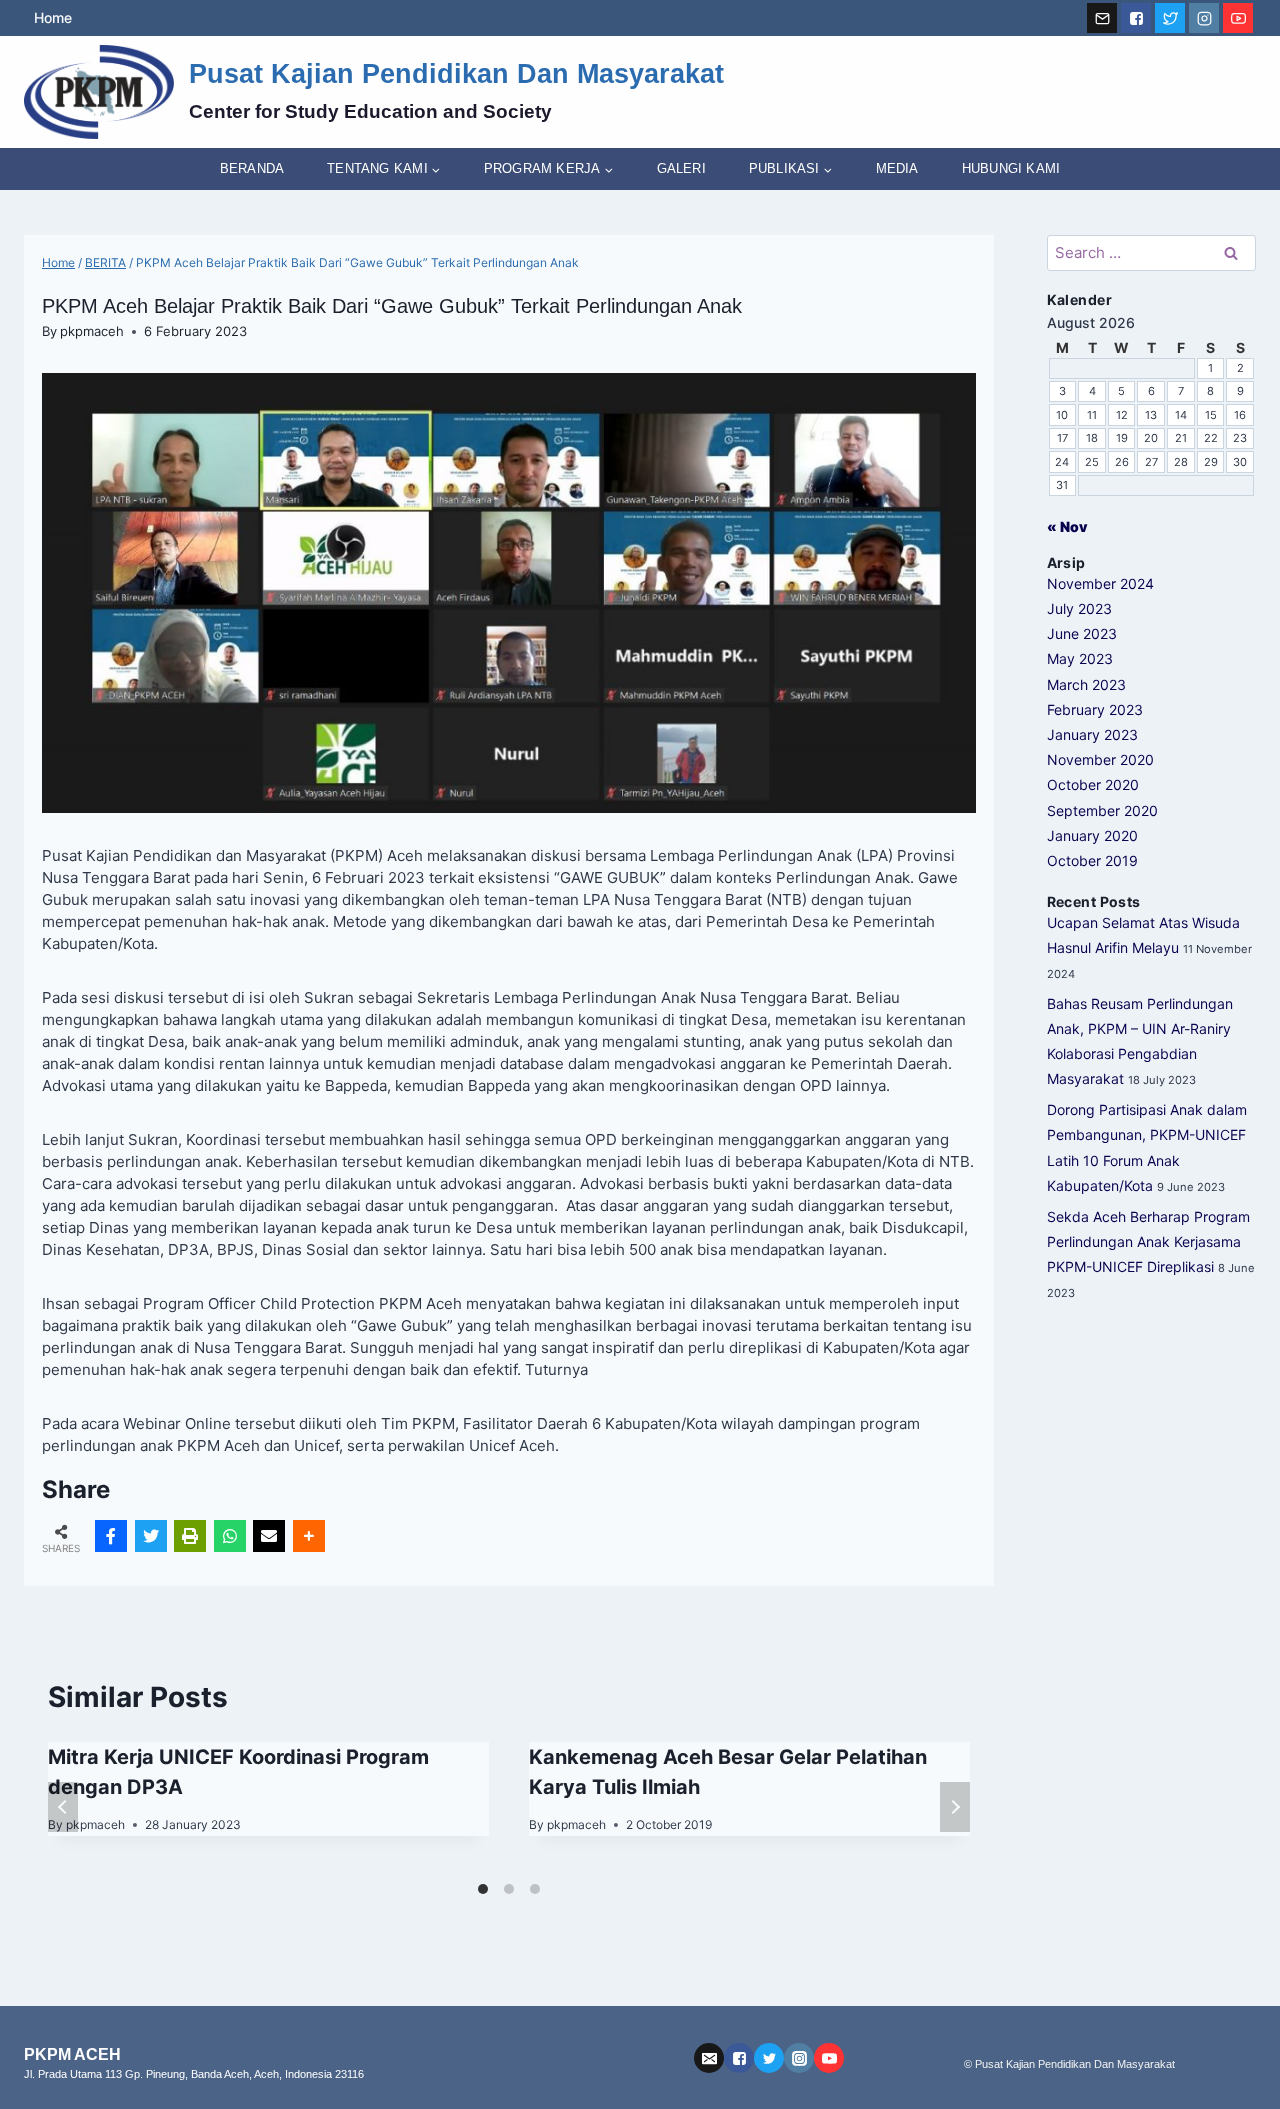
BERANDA (252, 168)
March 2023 (1086, 684)
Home (53, 17)
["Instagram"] (1204, 18)
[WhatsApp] (230, 1536)
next (955, 1807)
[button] (435, 169)
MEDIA (897, 168)
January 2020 (1092, 835)
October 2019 (1092, 860)
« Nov (1067, 526)
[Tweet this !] (151, 1536)
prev (63, 1807)
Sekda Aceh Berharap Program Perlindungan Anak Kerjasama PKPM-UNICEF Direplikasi (1148, 1241)
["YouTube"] (1238, 18)
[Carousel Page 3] (535, 1889)
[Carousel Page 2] (509, 1889)
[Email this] (269, 1536)
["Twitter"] (1170, 18)
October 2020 (1093, 784)
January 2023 (1092, 734)
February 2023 (1095, 709)
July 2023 (1079, 608)
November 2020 (1100, 759)
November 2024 (1100, 583)
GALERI (681, 168)
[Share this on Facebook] (111, 1536)
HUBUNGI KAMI (1011, 168)
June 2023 (1082, 633)
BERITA (64, 290)
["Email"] (1102, 18)
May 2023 (1080, 658)
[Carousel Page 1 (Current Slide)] (483, 1889)
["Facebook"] (1136, 18)
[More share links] (309, 1536)
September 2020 (1102, 810)
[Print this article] (190, 1536)
